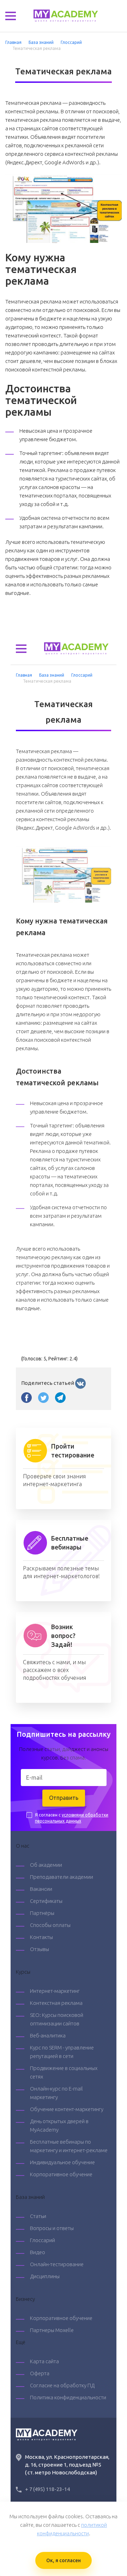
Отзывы (40, 1949)
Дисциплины (45, 2276)
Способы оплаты (50, 1925)
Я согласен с (72, 1818)
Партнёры (42, 1913)
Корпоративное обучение (61, 2174)
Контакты (41, 1937)
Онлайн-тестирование (57, 2264)
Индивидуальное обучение (62, 2162)
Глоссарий (43, 2240)
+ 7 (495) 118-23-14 (47, 2489)
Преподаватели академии (62, 1877)
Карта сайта (44, 2361)
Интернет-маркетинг (55, 1991)
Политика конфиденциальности (68, 2397)
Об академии (46, 1865)
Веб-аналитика (48, 2035)
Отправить (64, 1798)
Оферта (40, 2373)
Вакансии (41, 1889)
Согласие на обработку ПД (62, 2385)
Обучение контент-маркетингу (67, 2109)
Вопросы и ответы (52, 2228)
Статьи (38, 2216)
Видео (38, 2252)
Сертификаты (46, 1901)
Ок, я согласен (64, 2560)
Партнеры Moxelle (52, 2330)
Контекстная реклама (56, 2003)
